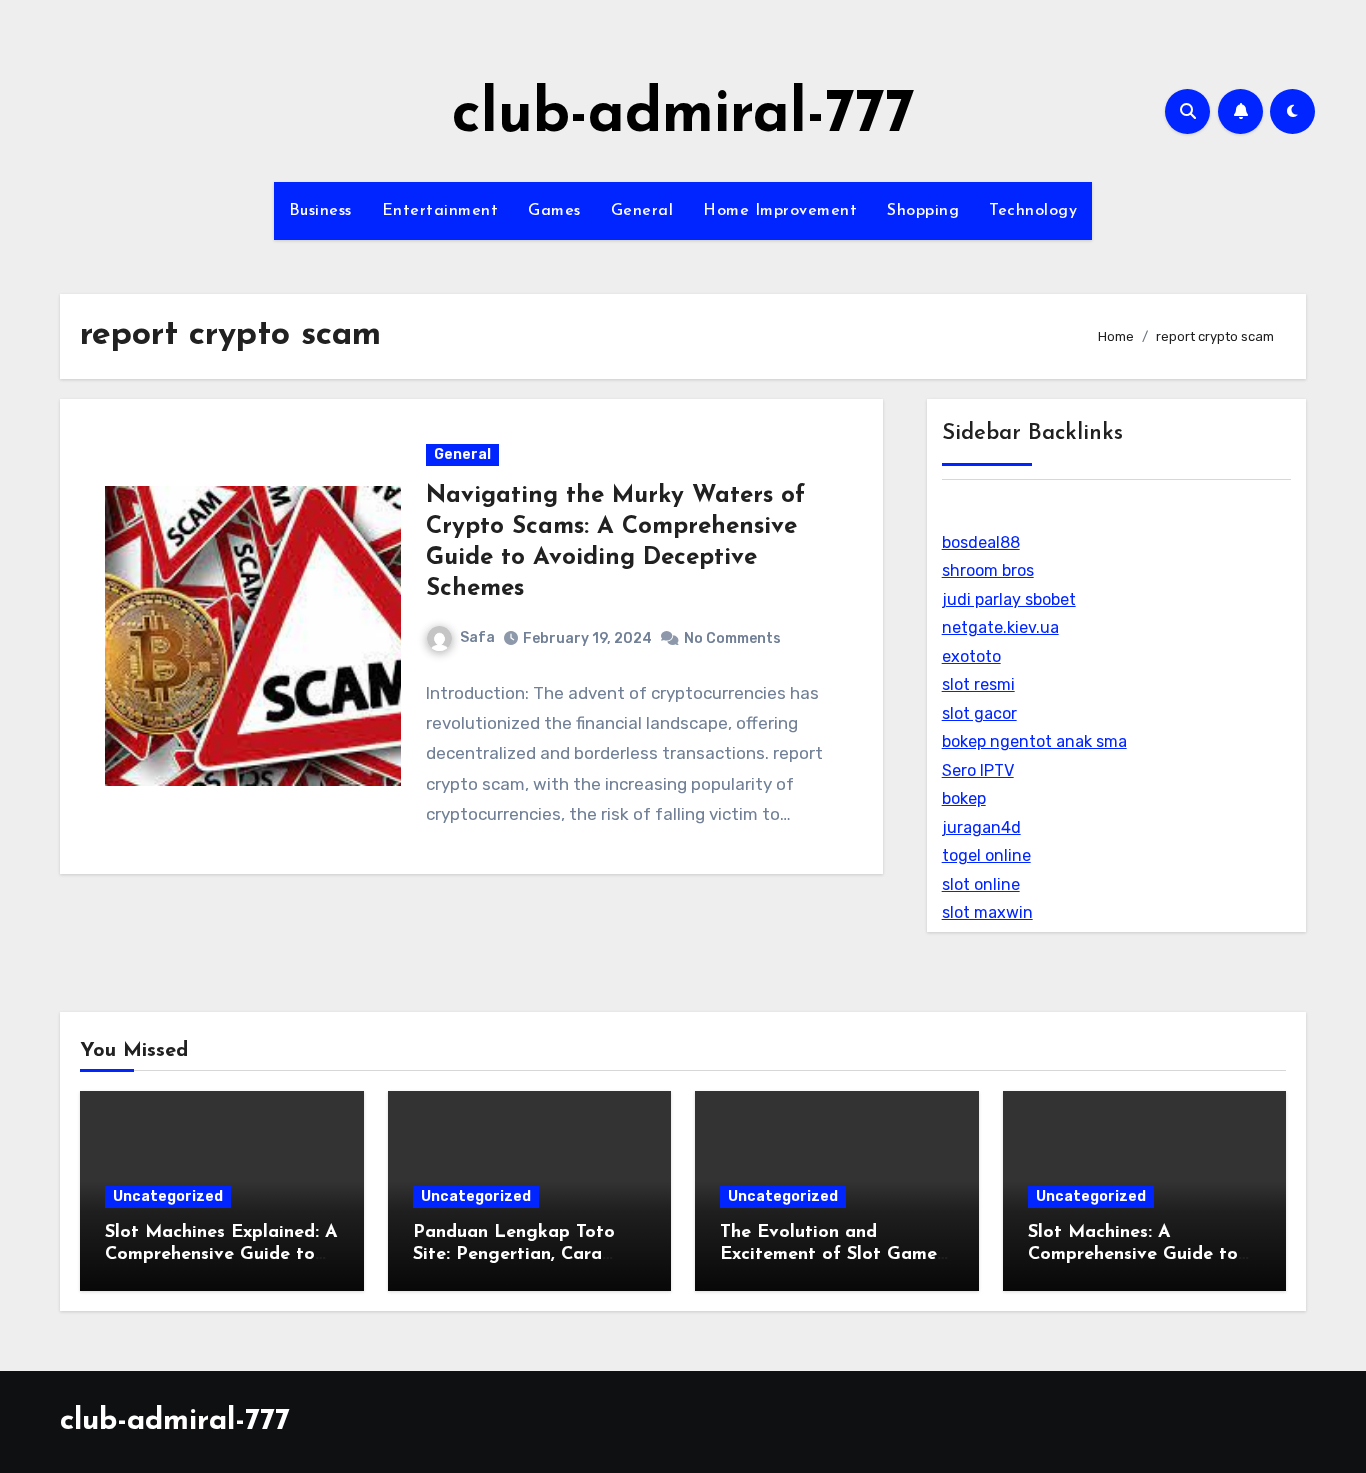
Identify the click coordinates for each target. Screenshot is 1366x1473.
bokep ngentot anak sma (1034, 741)
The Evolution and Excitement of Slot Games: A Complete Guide (834, 1254)
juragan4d (981, 827)
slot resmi (978, 684)
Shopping (923, 211)
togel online (986, 855)
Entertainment (440, 211)
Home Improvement (780, 211)
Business (320, 211)
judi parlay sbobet (1009, 599)
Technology (1033, 211)
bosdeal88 (981, 542)
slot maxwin (987, 912)
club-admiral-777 (683, 116)
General (642, 211)
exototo (971, 656)
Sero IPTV (978, 770)
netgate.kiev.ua (1000, 627)
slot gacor (979, 713)
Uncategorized (168, 1196)
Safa (477, 637)
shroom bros (988, 570)
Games (554, 211)
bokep (964, 798)
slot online (981, 884)
